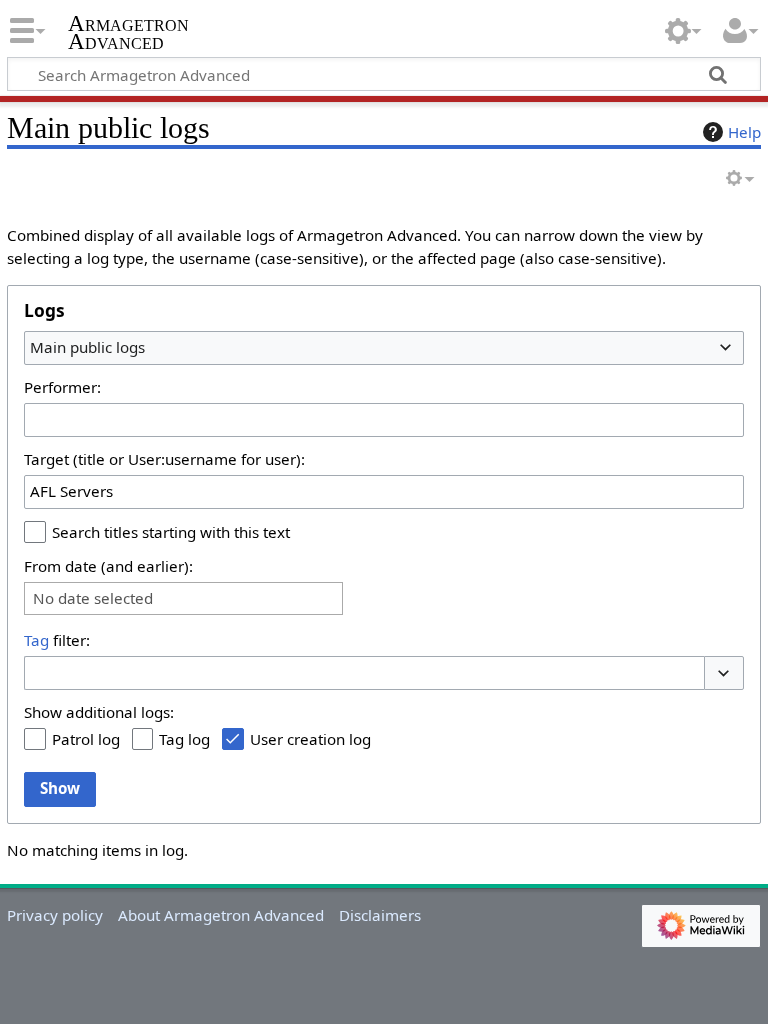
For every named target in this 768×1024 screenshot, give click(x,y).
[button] (724, 673)
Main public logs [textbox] (87, 347)
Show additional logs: (99, 712)
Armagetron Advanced (128, 33)
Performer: (62, 387)
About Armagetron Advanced (221, 915)
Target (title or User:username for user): (164, 459)
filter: (57, 640)
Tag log (184, 739)
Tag (36, 640)
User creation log (310, 739)
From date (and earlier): (108, 566)
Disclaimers (380, 915)
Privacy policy (55, 915)
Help (744, 132)
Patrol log (86, 739)
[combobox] (384, 348)
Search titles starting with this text (171, 532)
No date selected (93, 598)
